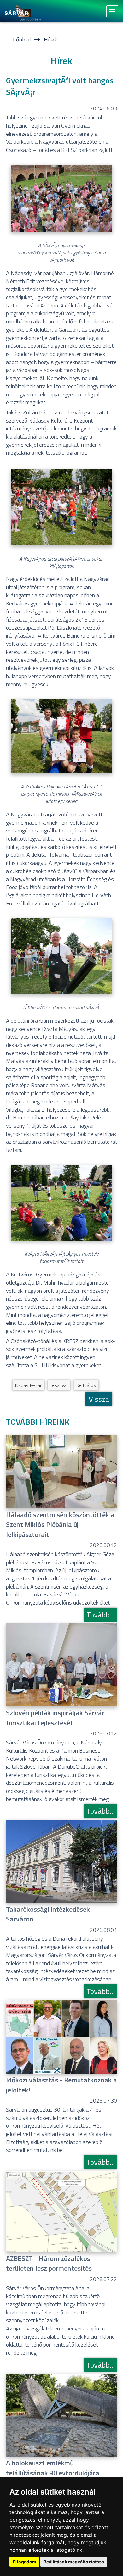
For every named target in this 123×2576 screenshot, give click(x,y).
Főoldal (22, 39)
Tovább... (100, 1615)
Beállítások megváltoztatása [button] (74, 2562)
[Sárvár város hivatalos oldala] (24, 11)
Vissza (99, 1399)
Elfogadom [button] (24, 2562)
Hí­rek (50, 39)
